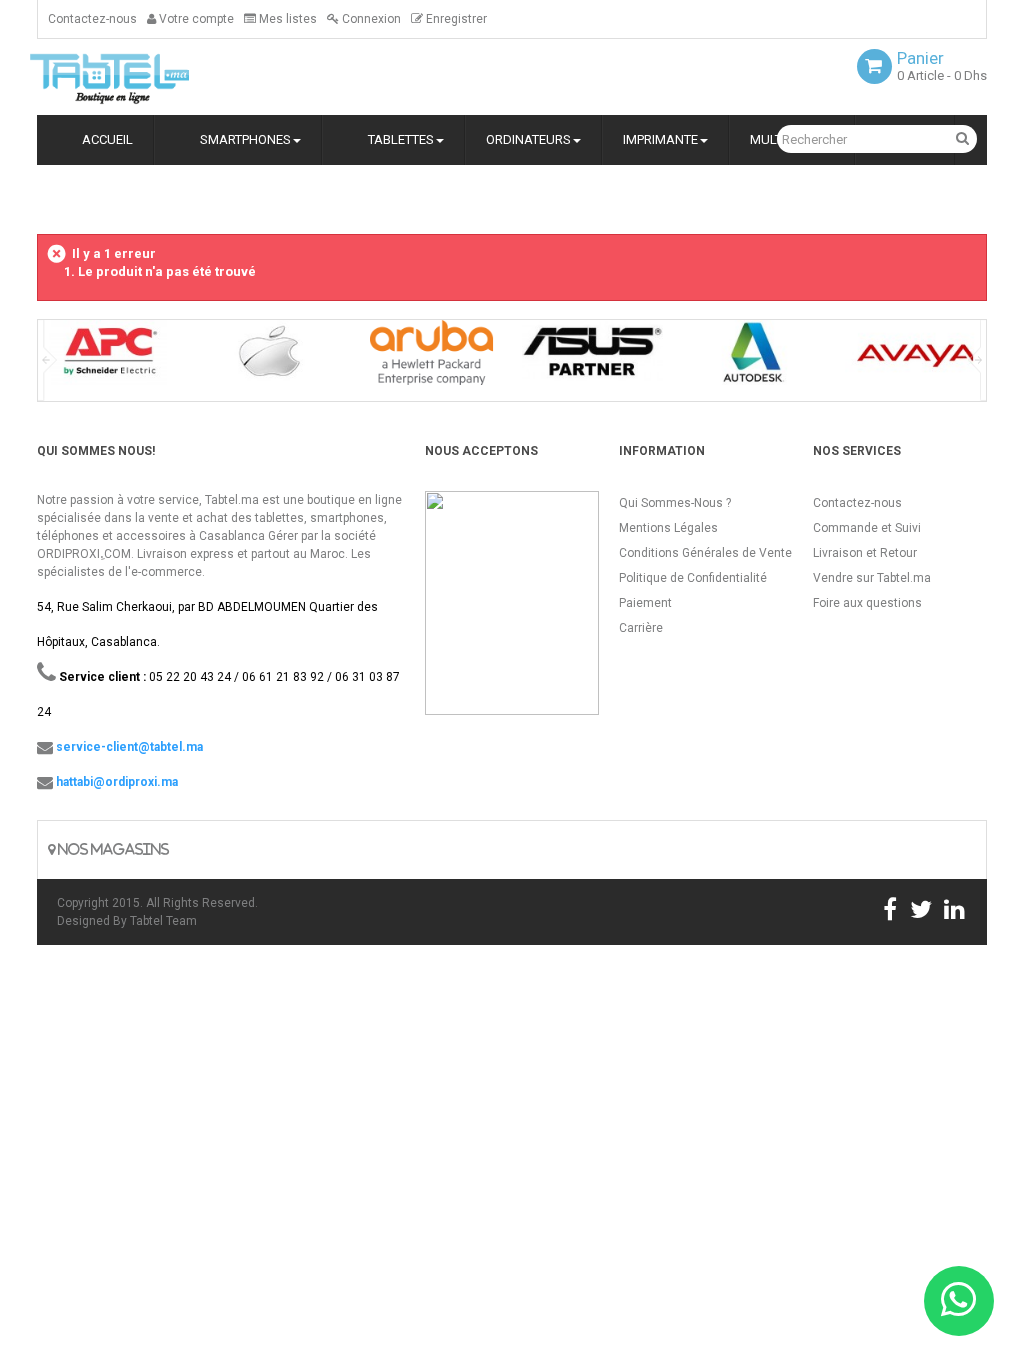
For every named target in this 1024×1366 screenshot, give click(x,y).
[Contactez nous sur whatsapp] (959, 1301)
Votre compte (195, 19)
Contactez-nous (92, 19)
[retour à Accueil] (45, 197)
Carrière (641, 628)
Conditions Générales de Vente (705, 553)
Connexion (370, 19)
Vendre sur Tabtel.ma (872, 578)
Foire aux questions (867, 603)
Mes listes (286, 19)
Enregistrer (455, 19)
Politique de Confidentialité (693, 578)
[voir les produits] (108, 359)
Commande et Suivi (867, 528)
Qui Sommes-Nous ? (675, 503)
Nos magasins (112, 849)
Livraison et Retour (865, 553)
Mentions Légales (668, 528)
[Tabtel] (137, 77)
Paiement (645, 603)
